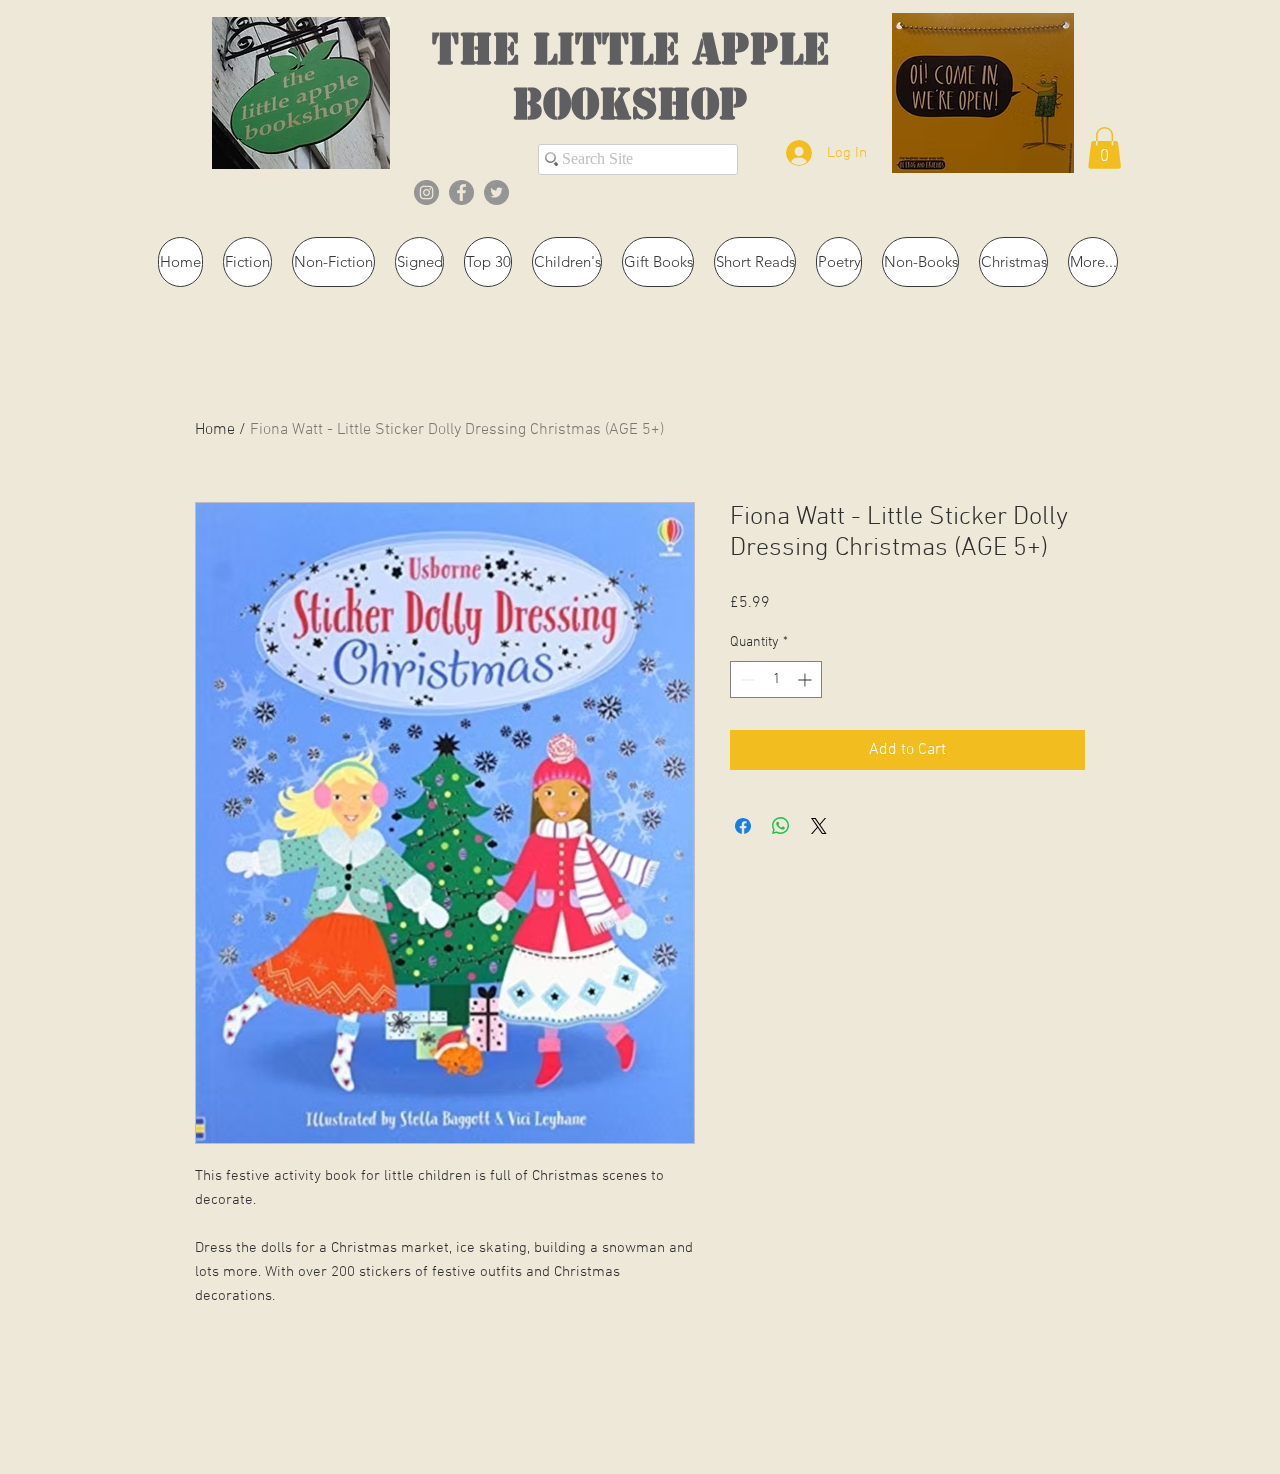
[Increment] (806, 679)
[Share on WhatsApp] (781, 826)
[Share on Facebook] (743, 826)
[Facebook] (461, 192)
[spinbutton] (776, 679)
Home (215, 430)
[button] (1104, 148)
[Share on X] (819, 826)
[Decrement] (745, 679)
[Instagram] (426, 192)
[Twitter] (496, 192)
